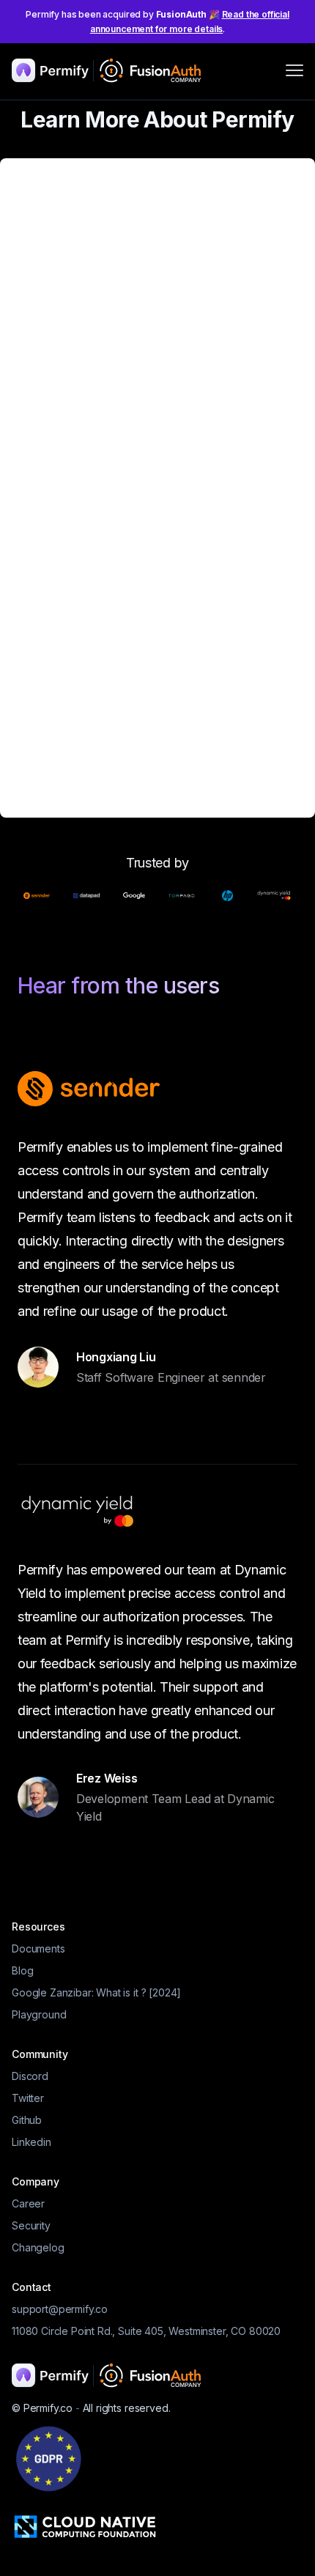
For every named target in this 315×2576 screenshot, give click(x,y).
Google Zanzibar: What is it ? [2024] (96, 1992)
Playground (39, 2014)
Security (31, 2225)
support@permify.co (60, 2309)
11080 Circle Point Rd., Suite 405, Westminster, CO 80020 (146, 2331)
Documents (38, 1948)
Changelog (38, 2247)
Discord (30, 2076)
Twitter (28, 2098)
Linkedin (31, 2142)
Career (28, 2203)
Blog (22, 1970)
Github (27, 2120)
